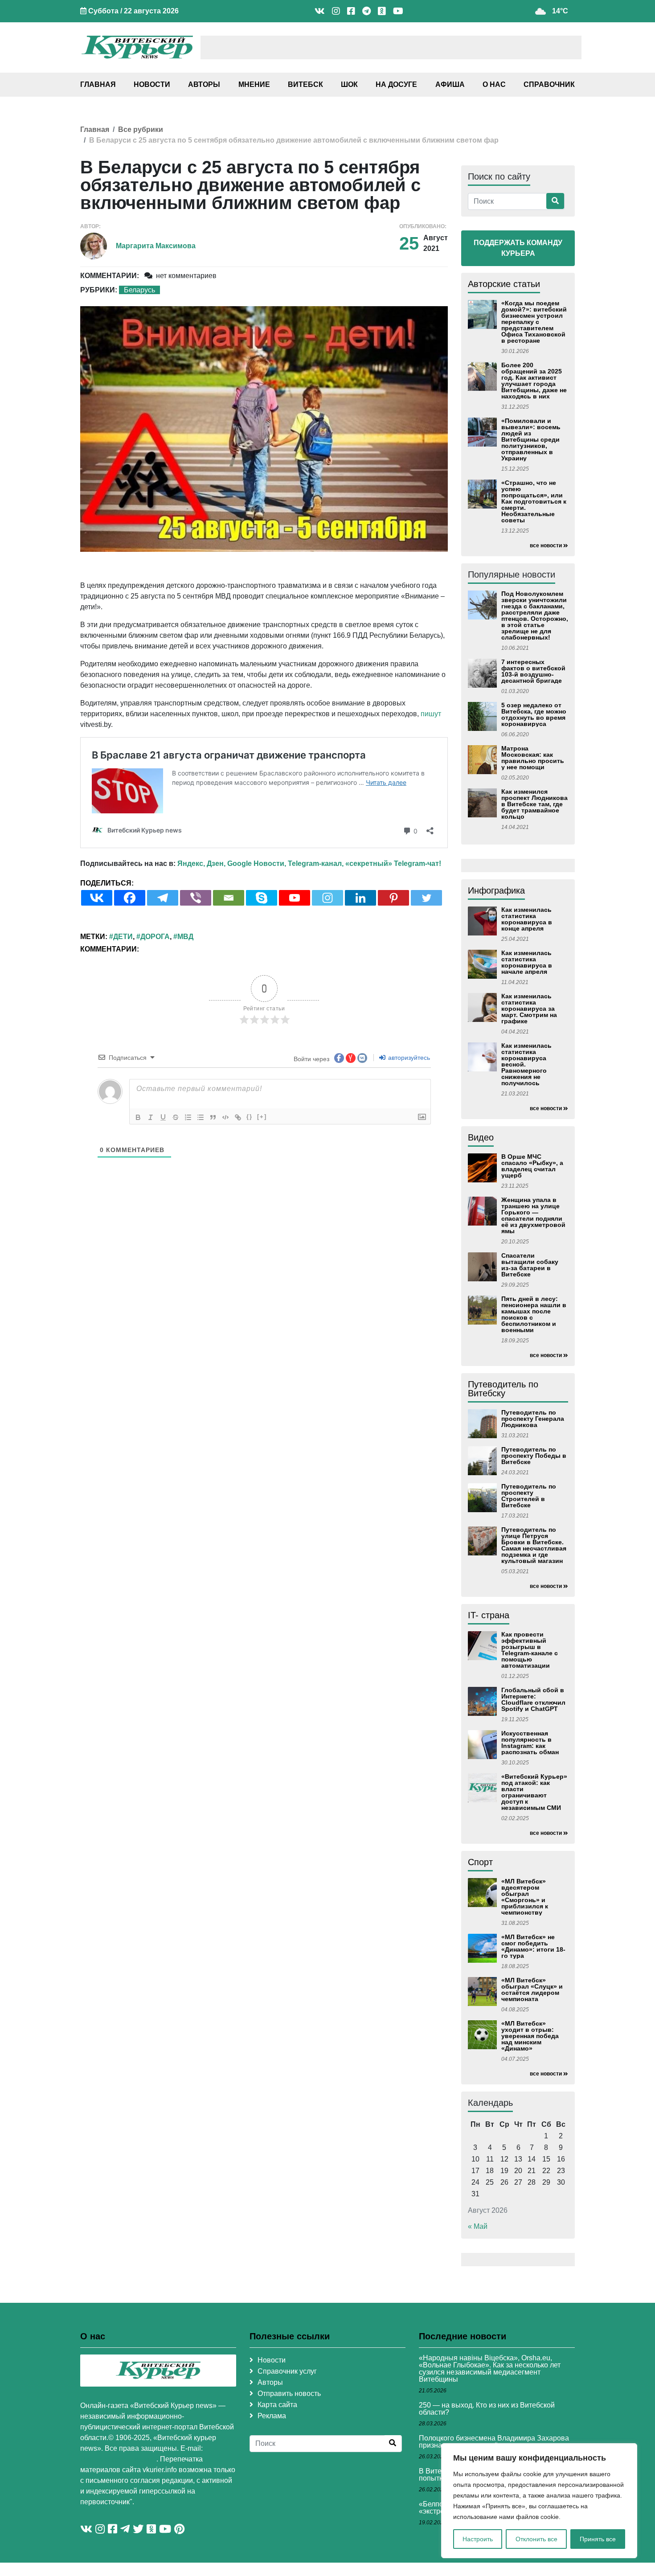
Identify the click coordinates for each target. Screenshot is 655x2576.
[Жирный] (138, 1117)
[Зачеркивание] (176, 1117)
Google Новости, (257, 863)
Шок (349, 84)
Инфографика (496, 890)
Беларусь (139, 290)
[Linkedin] (360, 898)
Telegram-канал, (316, 863)
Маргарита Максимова (156, 246)
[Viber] (196, 898)
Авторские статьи (504, 284)
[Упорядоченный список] (188, 1117)
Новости (152, 84)
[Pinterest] (393, 898)
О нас (494, 84)
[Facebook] (130, 898)
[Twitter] (426, 898)
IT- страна (489, 1615)
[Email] (229, 898)
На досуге (396, 84)
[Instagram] (327, 898)
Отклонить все (536, 2539)
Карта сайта (277, 2405)
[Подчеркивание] (163, 1117)
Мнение (254, 84)
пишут (431, 714)
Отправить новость (289, 2393)
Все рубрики (141, 129)
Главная (98, 84)
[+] (262, 1117)
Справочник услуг (287, 2371)
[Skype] (262, 898)
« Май (478, 2226)
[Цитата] (213, 1117)
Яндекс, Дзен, (201, 863)
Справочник (549, 84)
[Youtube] (295, 898)
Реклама (272, 2416)
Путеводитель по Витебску (503, 1389)
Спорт (480, 1862)
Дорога (155, 937)
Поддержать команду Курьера (518, 248)
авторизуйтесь (408, 1058)
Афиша (450, 84)
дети (123, 937)
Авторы (204, 84)
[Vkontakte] (97, 898)
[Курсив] (151, 1117)
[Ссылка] (238, 1117)
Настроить (478, 2539)
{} (250, 1117)
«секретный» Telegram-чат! (393, 863)
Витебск (305, 84)
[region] (539, 2501)
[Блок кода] (225, 1117)
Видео (481, 1137)
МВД (185, 937)
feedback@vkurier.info (118, 2459)
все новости (546, 546)
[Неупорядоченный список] (201, 1117)
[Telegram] (163, 898)
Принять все (598, 2539)
